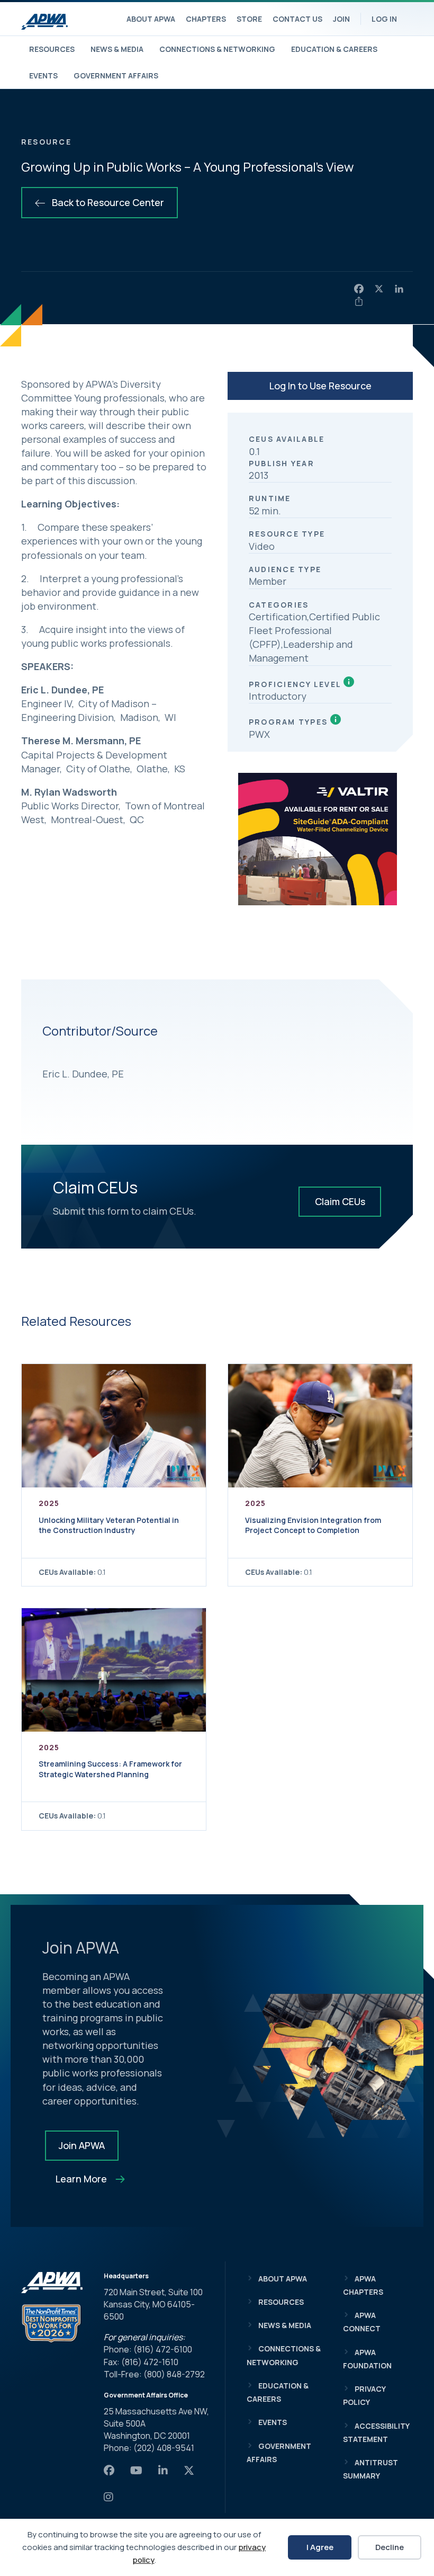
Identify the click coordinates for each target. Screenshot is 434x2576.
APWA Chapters (363, 2285)
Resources (52, 49)
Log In (384, 19)
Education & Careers (334, 49)
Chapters (206, 19)
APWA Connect (362, 2322)
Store (249, 19)
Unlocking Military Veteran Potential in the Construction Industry (109, 1525)
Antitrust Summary (370, 2469)
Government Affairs (116, 75)
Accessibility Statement (376, 2432)
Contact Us (297, 19)
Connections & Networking (217, 49)
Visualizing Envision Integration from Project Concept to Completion (313, 1525)
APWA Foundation (367, 2359)
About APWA (151, 19)
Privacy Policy (364, 2395)
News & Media (117, 49)
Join (341, 19)
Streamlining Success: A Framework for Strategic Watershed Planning (110, 1769)
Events (43, 75)
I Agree (320, 2547)
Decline (390, 2547)
